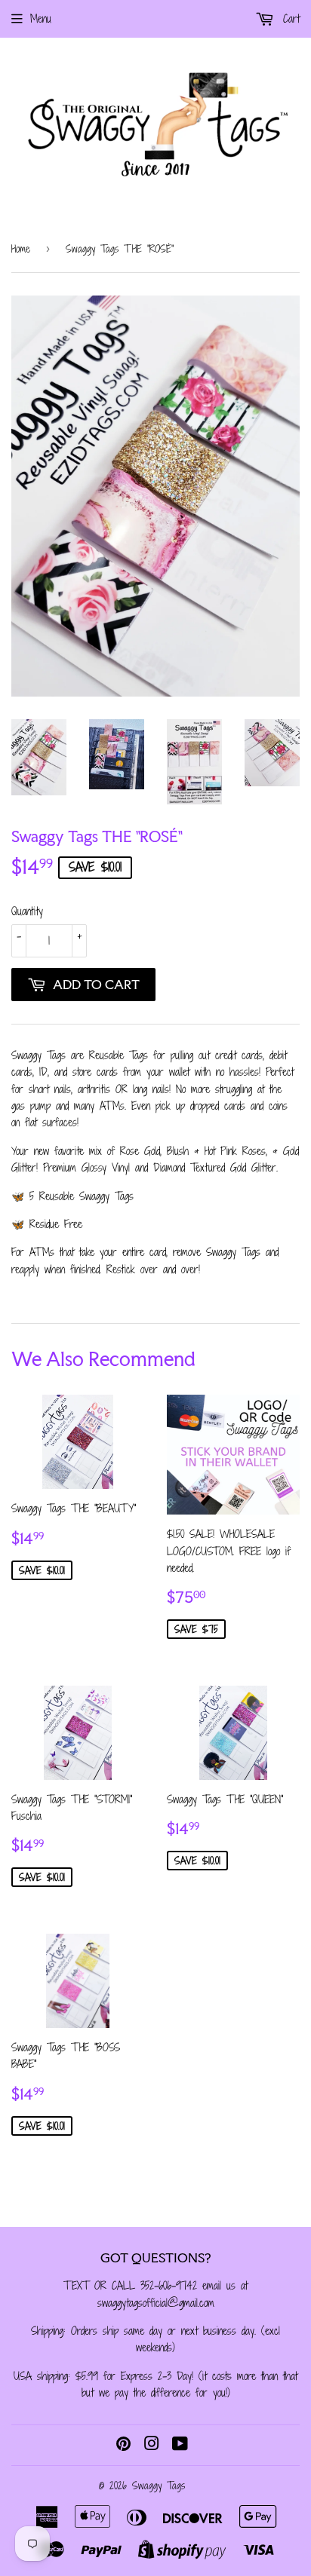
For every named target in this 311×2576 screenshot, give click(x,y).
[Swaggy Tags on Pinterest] (123, 2445)
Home (21, 249)
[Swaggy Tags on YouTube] (180, 2445)
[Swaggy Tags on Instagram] (152, 2445)
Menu (41, 18)
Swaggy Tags (159, 2486)
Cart (289, 18)
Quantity (27, 911)
